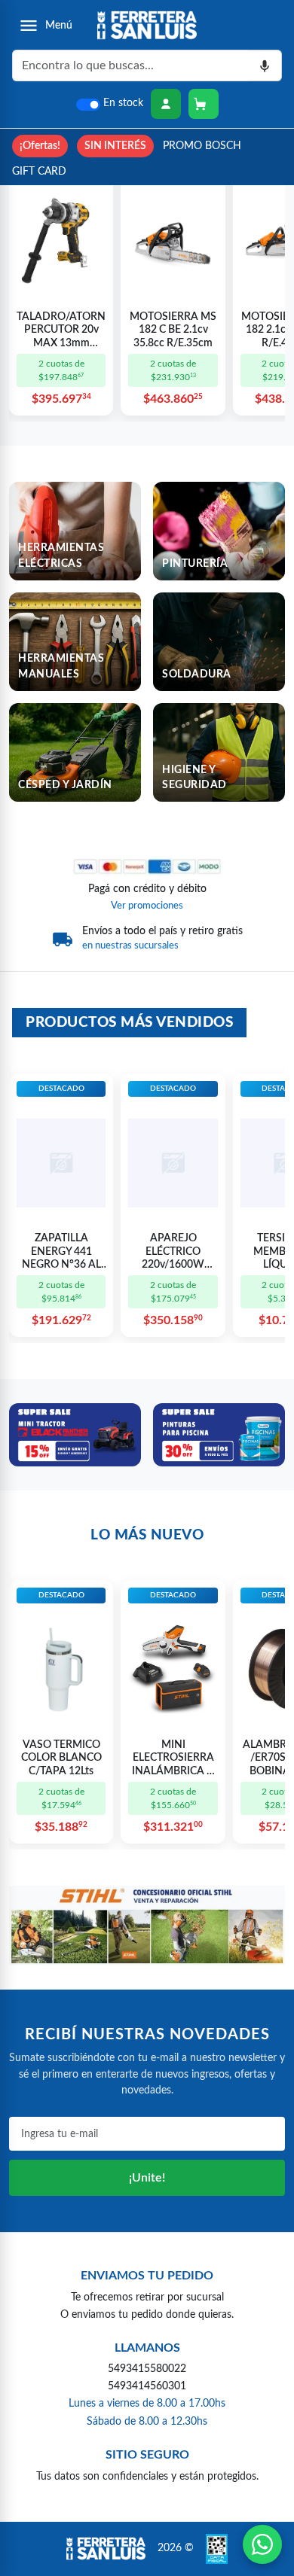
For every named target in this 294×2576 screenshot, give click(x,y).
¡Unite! (147, 2178)
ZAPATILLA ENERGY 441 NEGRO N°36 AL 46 (61, 1253)
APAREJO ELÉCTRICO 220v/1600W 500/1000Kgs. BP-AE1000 (173, 1253)
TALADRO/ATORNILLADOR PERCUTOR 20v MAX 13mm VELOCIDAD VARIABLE (61, 331)
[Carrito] (204, 104)
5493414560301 (147, 2386)
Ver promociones (147, 906)
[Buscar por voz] (265, 65)
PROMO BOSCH (202, 146)
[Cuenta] (166, 104)
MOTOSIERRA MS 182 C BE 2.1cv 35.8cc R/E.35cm (173, 330)
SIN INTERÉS (115, 146)
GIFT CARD (39, 171)
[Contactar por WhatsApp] (262, 2544)
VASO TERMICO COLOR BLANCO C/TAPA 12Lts (61, 1758)
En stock (123, 103)
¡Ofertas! (40, 146)
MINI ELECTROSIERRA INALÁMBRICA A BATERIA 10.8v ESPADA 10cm (173, 1759)
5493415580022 (147, 2369)
